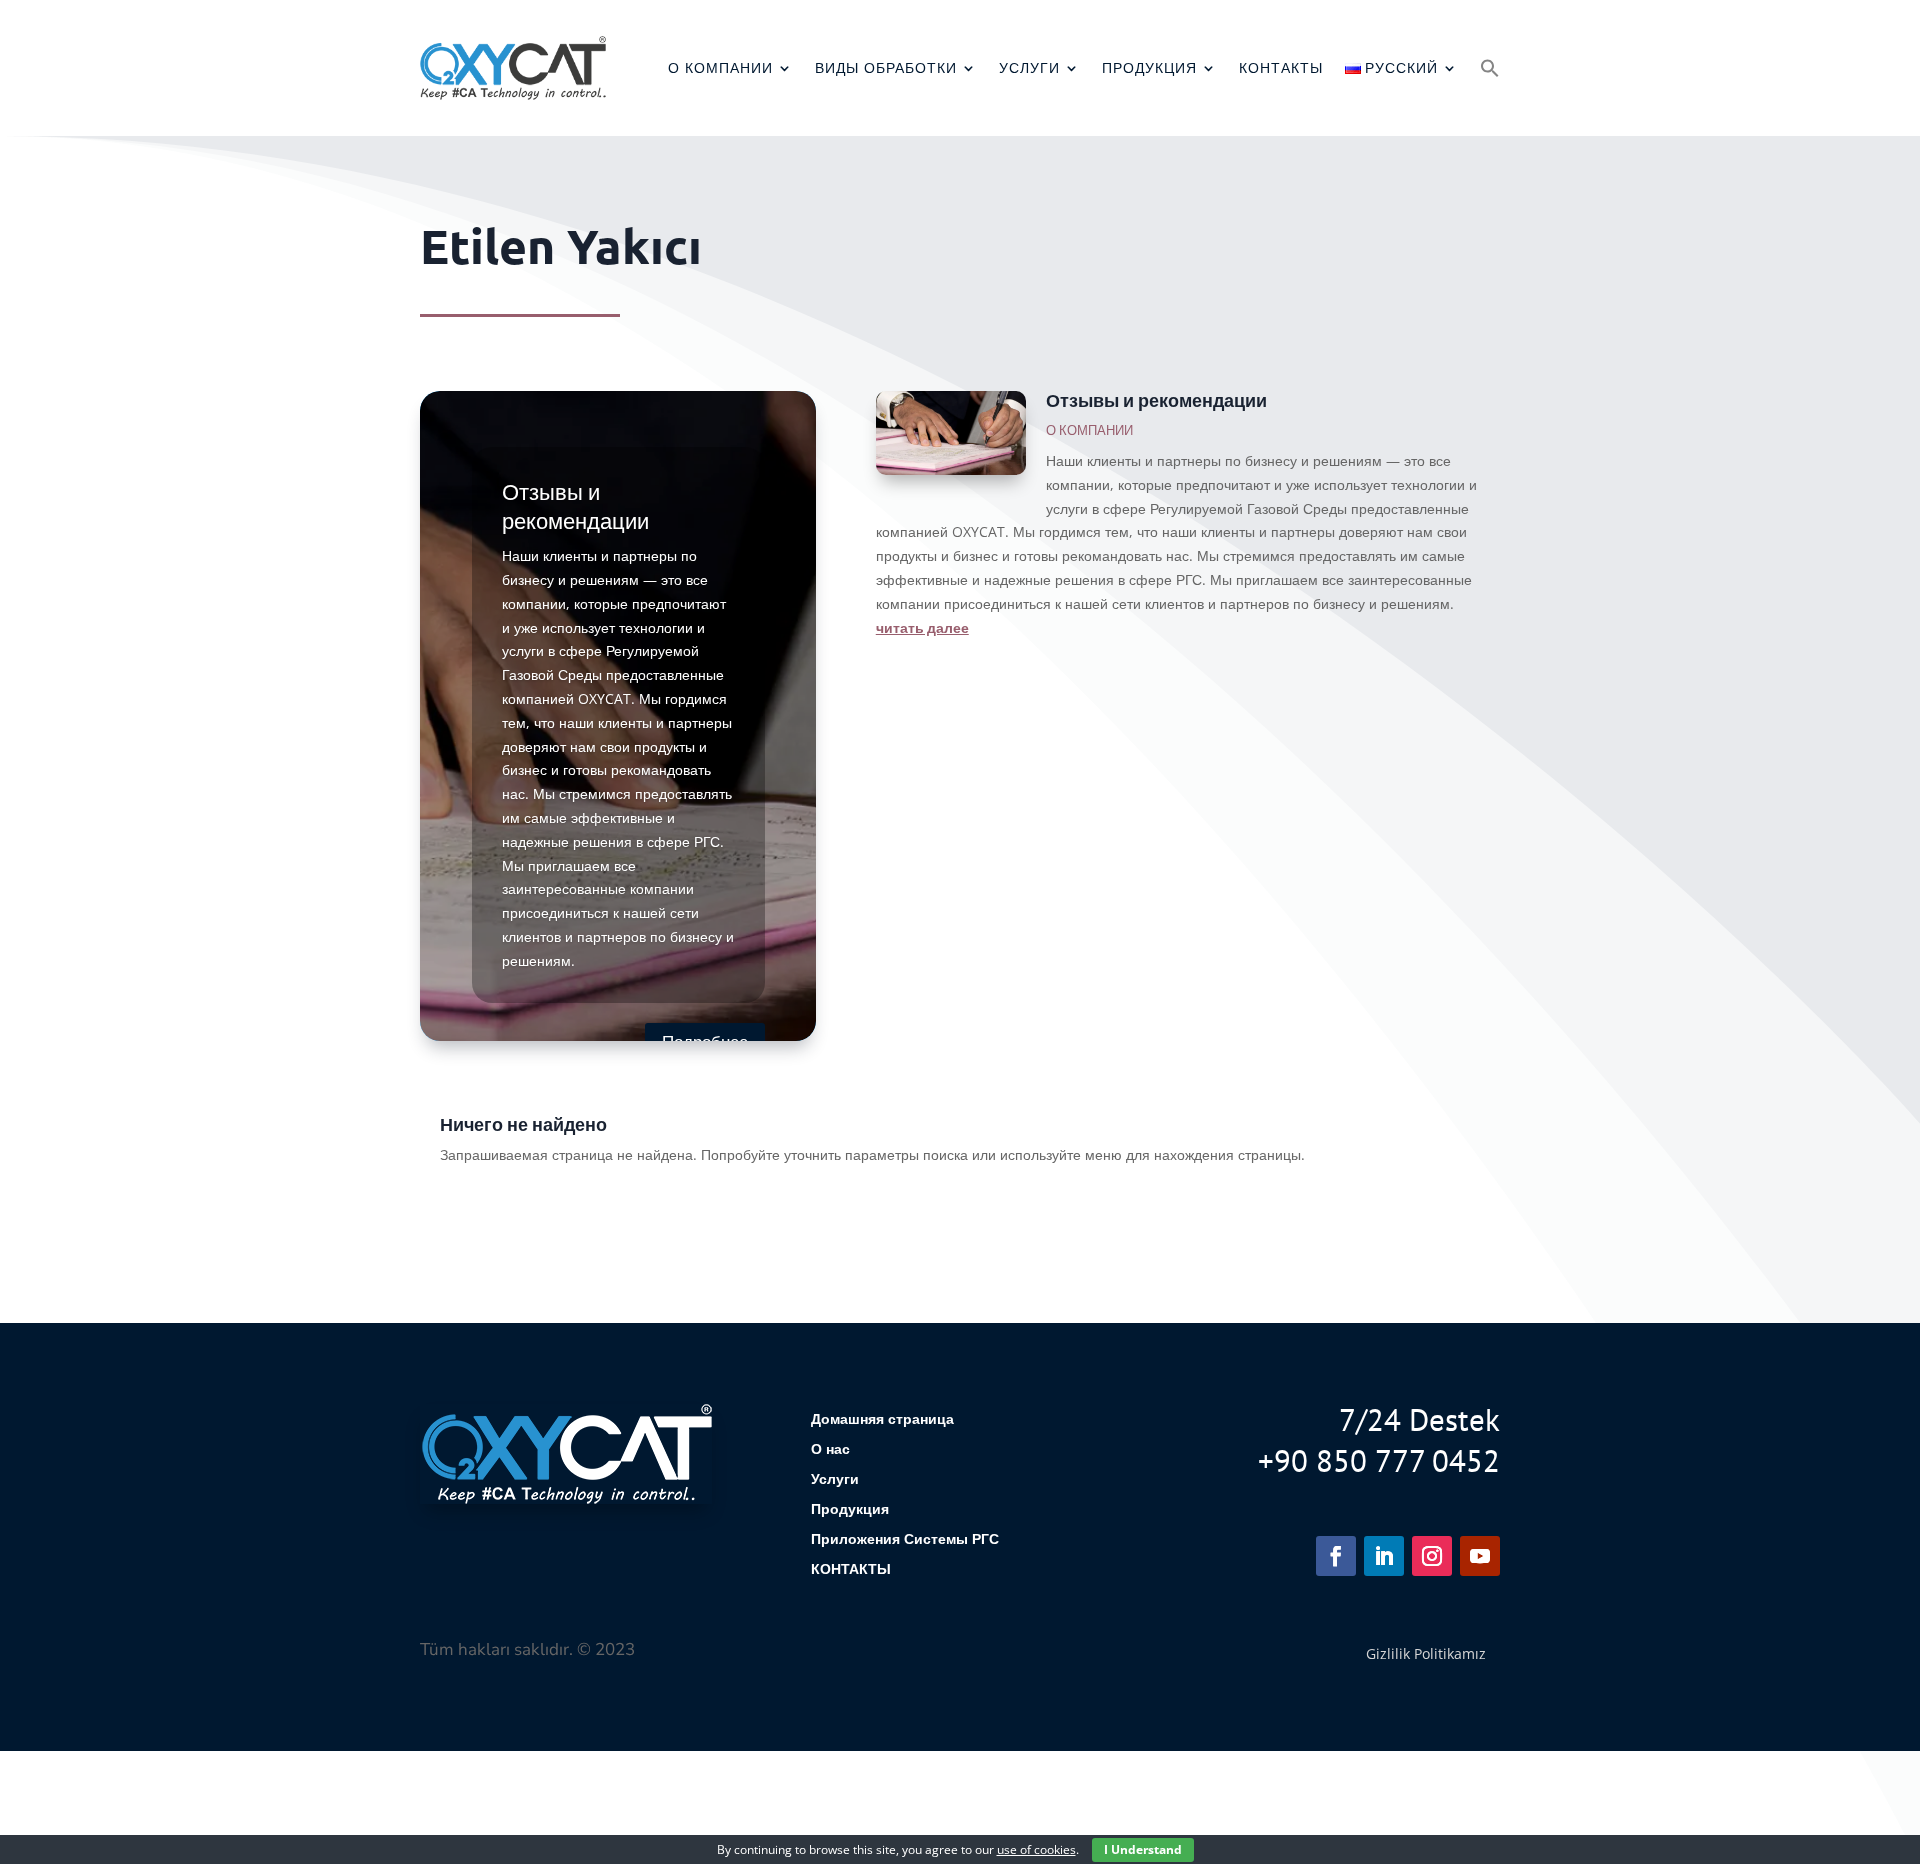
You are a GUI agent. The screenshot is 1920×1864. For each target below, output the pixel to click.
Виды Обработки (886, 68)
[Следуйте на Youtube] (1480, 1556)
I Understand (1143, 1849)
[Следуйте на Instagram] (1432, 1556)
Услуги (1029, 68)
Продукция (1149, 68)
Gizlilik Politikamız (1426, 1653)
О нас (830, 1450)
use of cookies (1036, 1849)
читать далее (922, 627)
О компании (720, 68)
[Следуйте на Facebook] (1336, 1556)
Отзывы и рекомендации (1156, 399)
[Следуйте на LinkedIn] (1384, 1556)
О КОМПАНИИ (1089, 430)
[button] (1490, 68)
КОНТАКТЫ (1281, 68)
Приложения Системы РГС (905, 1540)
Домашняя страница (882, 1420)
